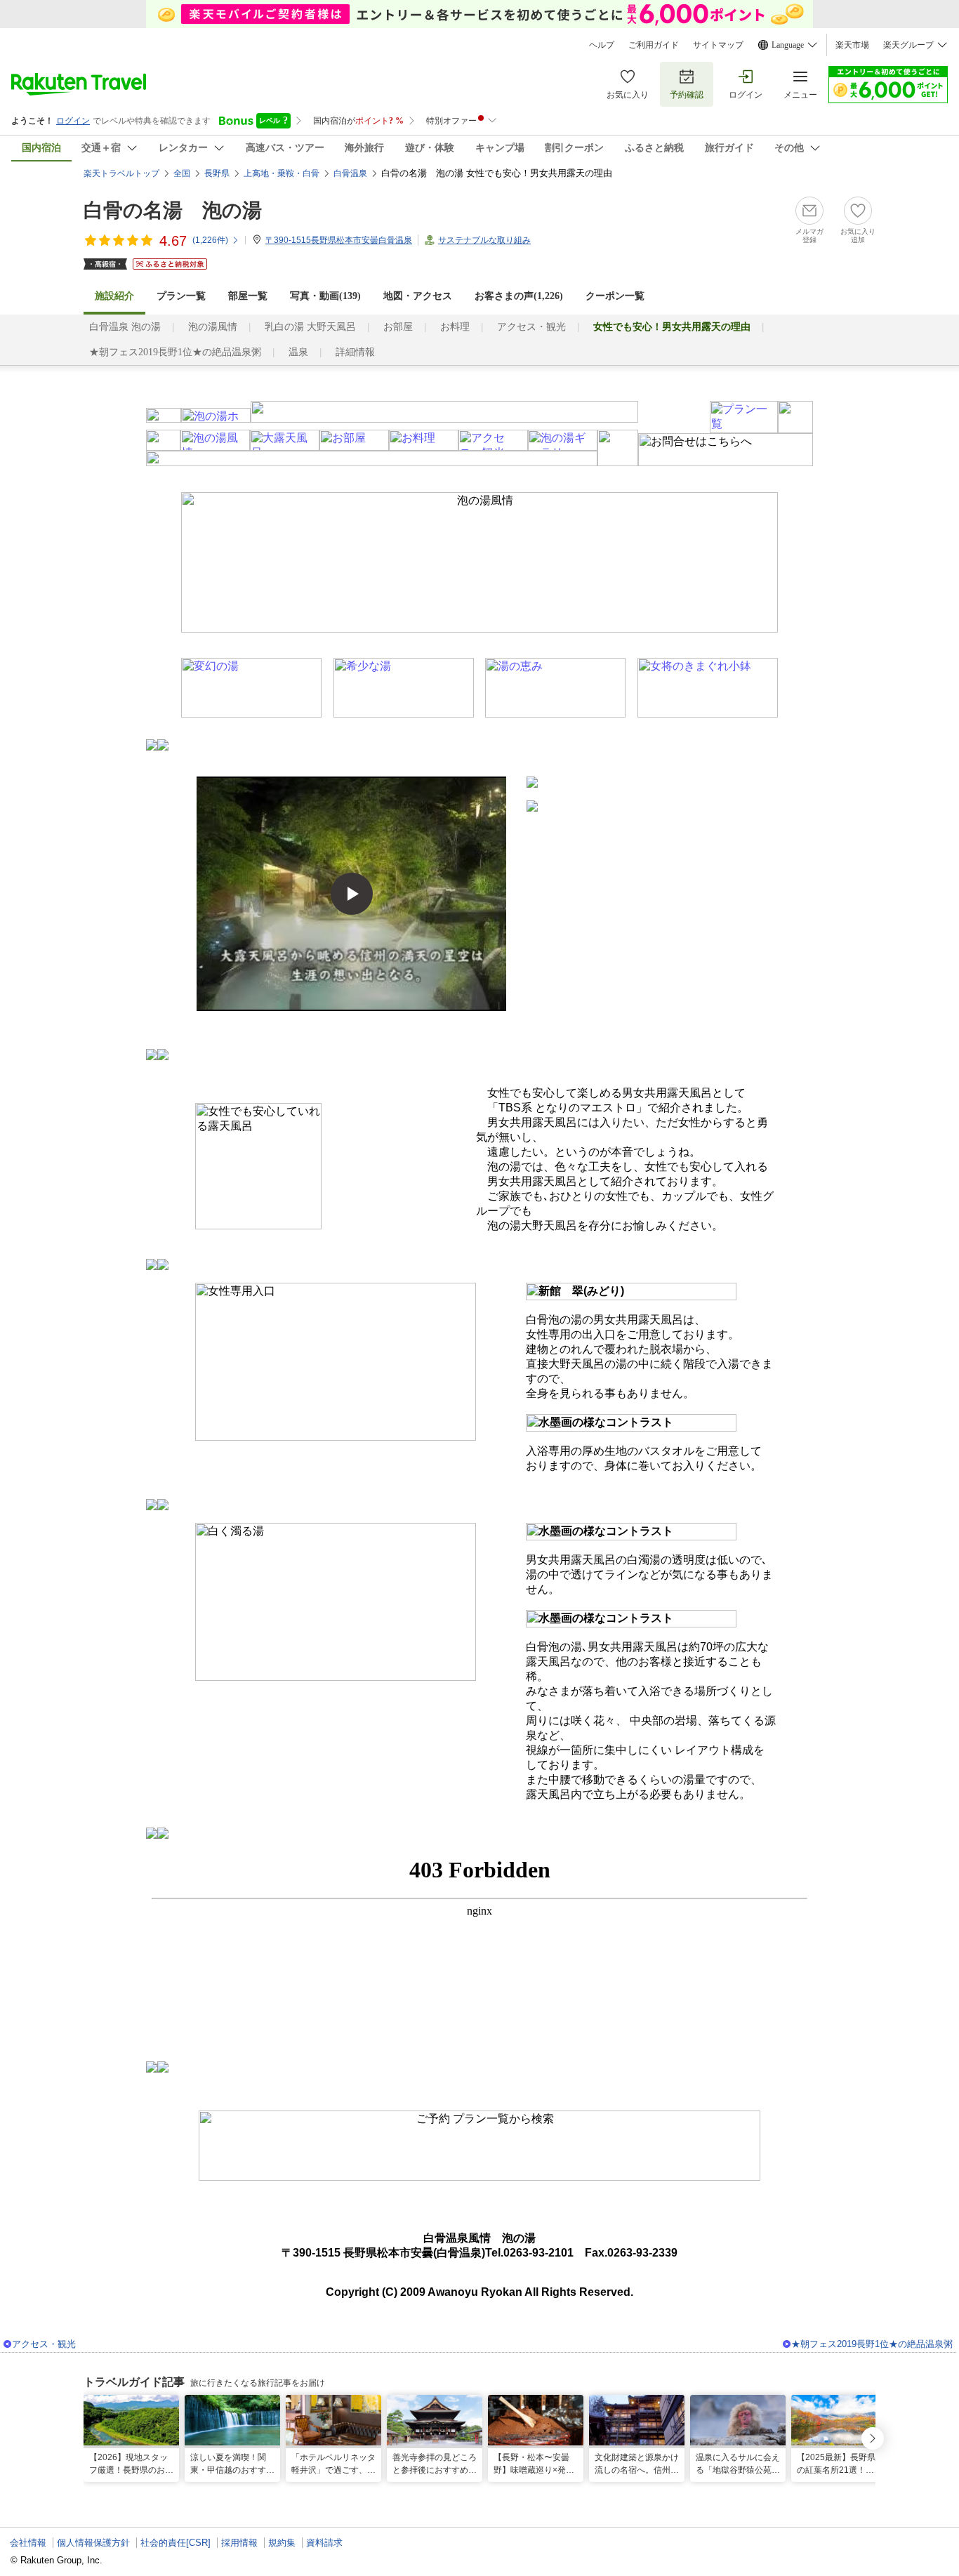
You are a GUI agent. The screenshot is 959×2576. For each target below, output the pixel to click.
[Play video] (352, 894)
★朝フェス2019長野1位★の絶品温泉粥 (175, 352)
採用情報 (239, 2543)
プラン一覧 (181, 296)
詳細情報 (355, 352)
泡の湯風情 (213, 327)
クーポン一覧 (615, 296)
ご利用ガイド (654, 45)
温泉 (298, 352)
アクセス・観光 (531, 327)
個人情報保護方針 (93, 2543)
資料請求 (324, 2543)
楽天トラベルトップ (121, 173)
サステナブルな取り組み (484, 240)
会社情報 (28, 2543)
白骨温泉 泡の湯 (125, 327)
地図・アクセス (418, 296)
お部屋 (398, 327)
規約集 (282, 2543)
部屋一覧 (248, 296)
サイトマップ (718, 45)
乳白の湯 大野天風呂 (310, 327)
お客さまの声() (519, 296)
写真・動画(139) (325, 296)
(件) (210, 240)
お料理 (455, 327)
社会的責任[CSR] (176, 2543)
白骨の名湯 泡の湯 (173, 210)
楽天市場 (852, 45)
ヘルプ (602, 45)
